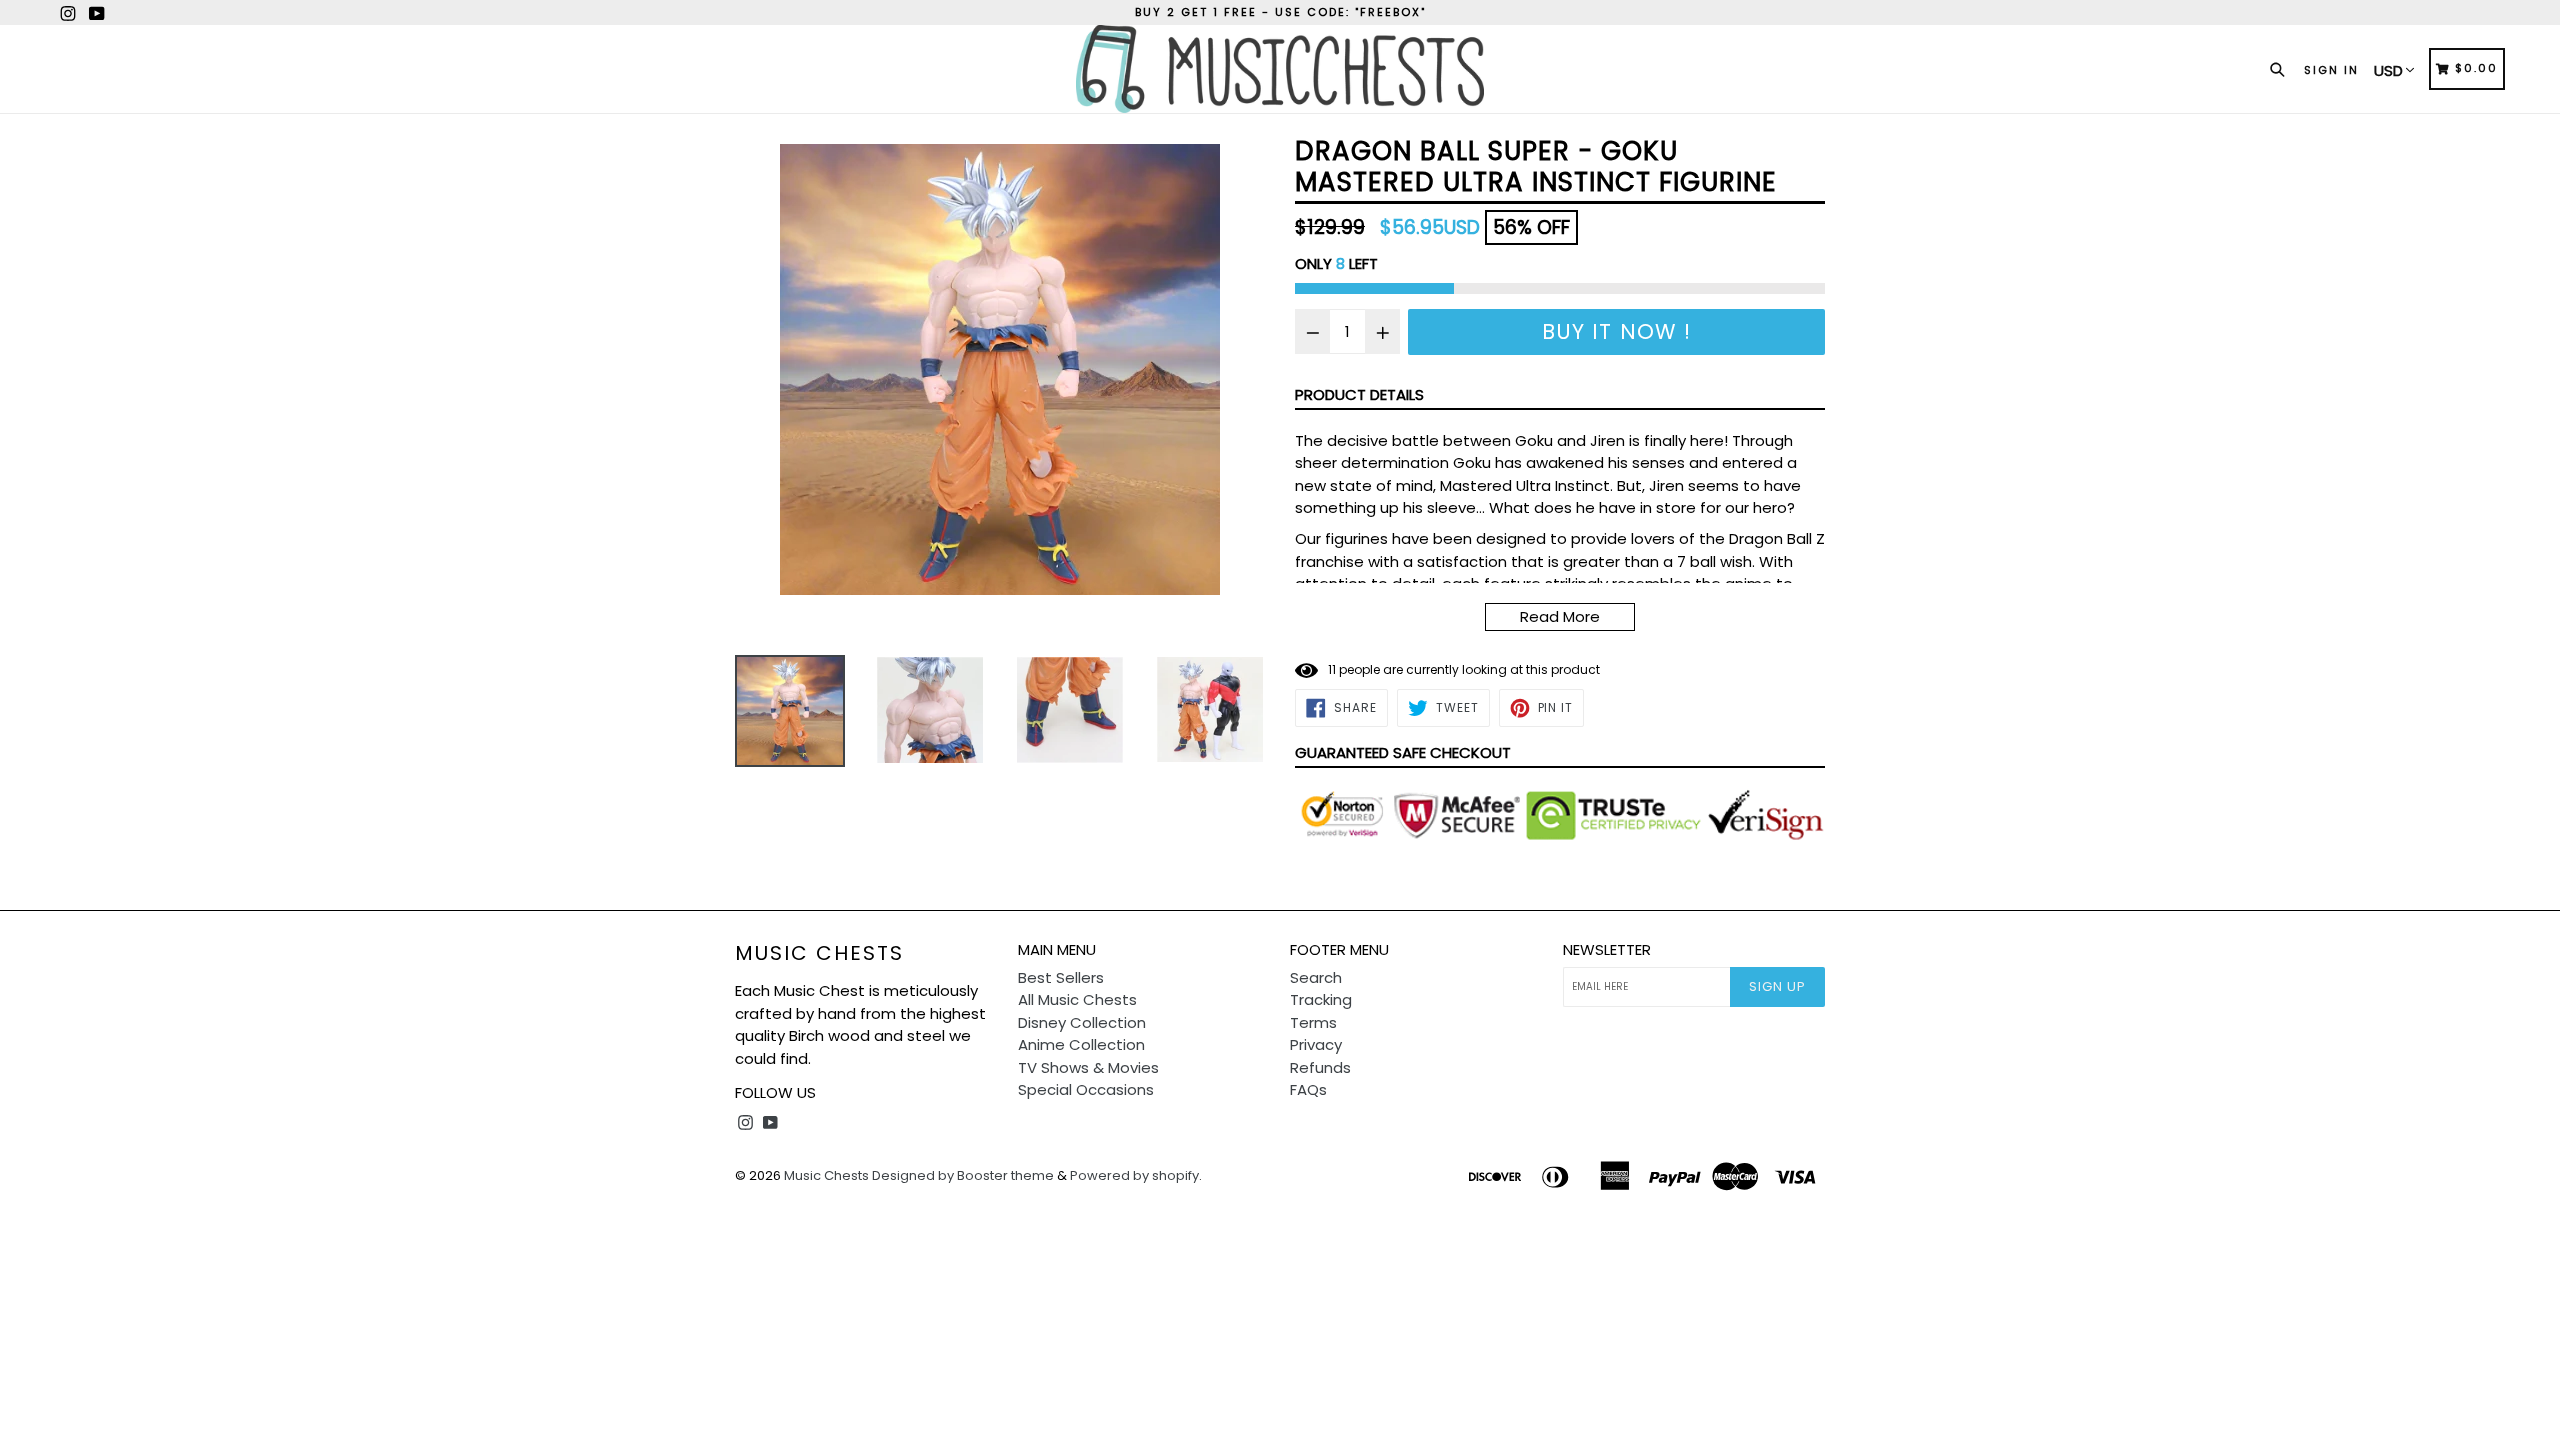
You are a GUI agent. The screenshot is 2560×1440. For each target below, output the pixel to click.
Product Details (1359, 394)
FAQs (1308, 1089)
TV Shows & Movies (1088, 1067)
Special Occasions (1086, 1089)
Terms (1313, 1022)
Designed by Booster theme (963, 1175)
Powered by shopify (1134, 1175)
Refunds (1320, 1067)
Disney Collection (1082, 1022)
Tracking (1321, 999)
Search (1316, 977)
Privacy (1316, 1044)
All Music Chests (1077, 999)
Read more (1560, 616)
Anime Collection (1081, 1044)
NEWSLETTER (1607, 950)
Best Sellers (1061, 977)
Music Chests (819, 953)
